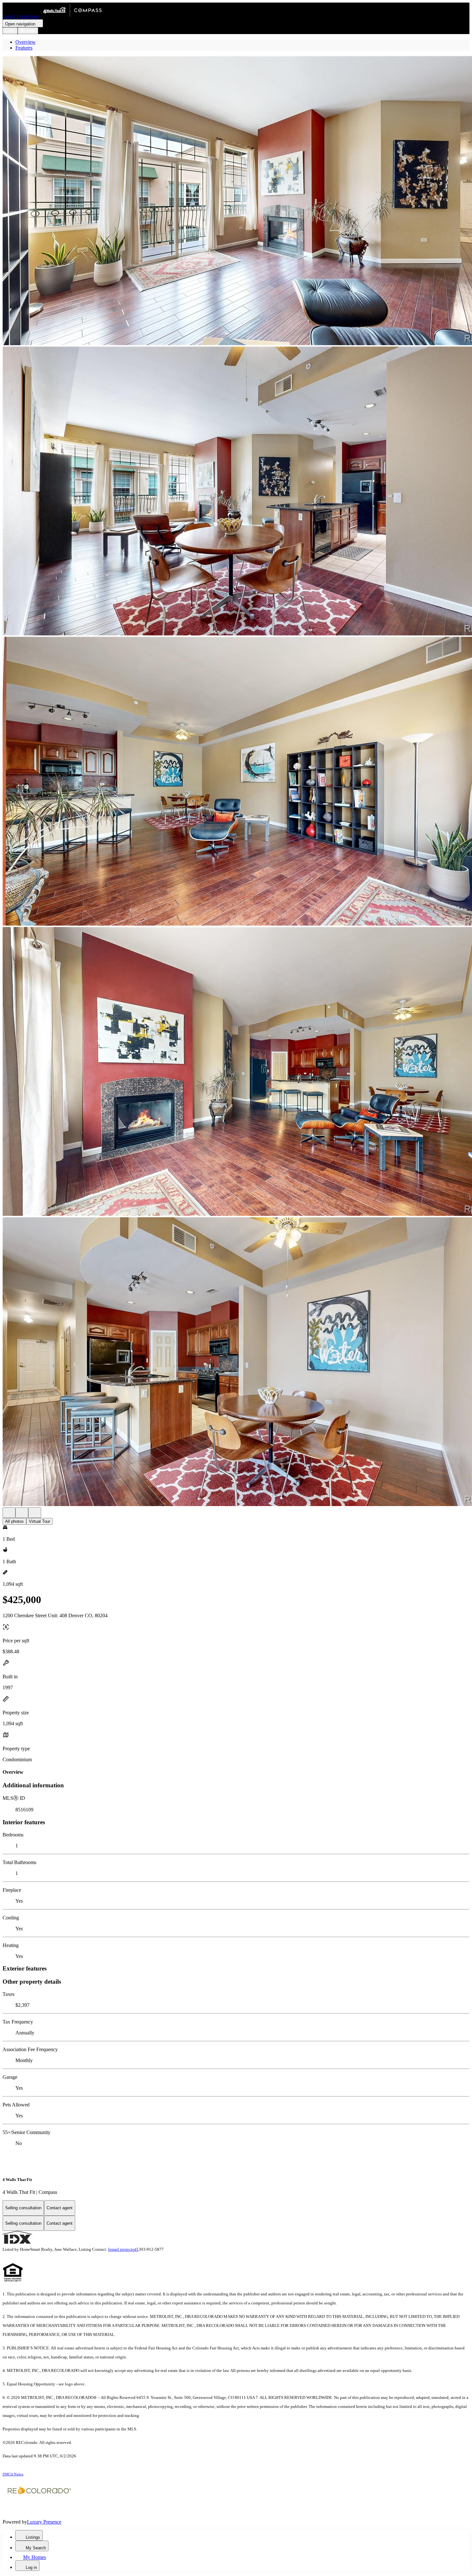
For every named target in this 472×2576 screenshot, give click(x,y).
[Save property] (22, 1513)
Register (28, 31)
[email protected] (123, 2249)
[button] (236, 201)
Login (10, 31)
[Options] (9, 1513)
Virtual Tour (39, 1521)
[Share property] (35, 1513)
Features (24, 48)
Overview (26, 42)
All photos (14, 1521)
